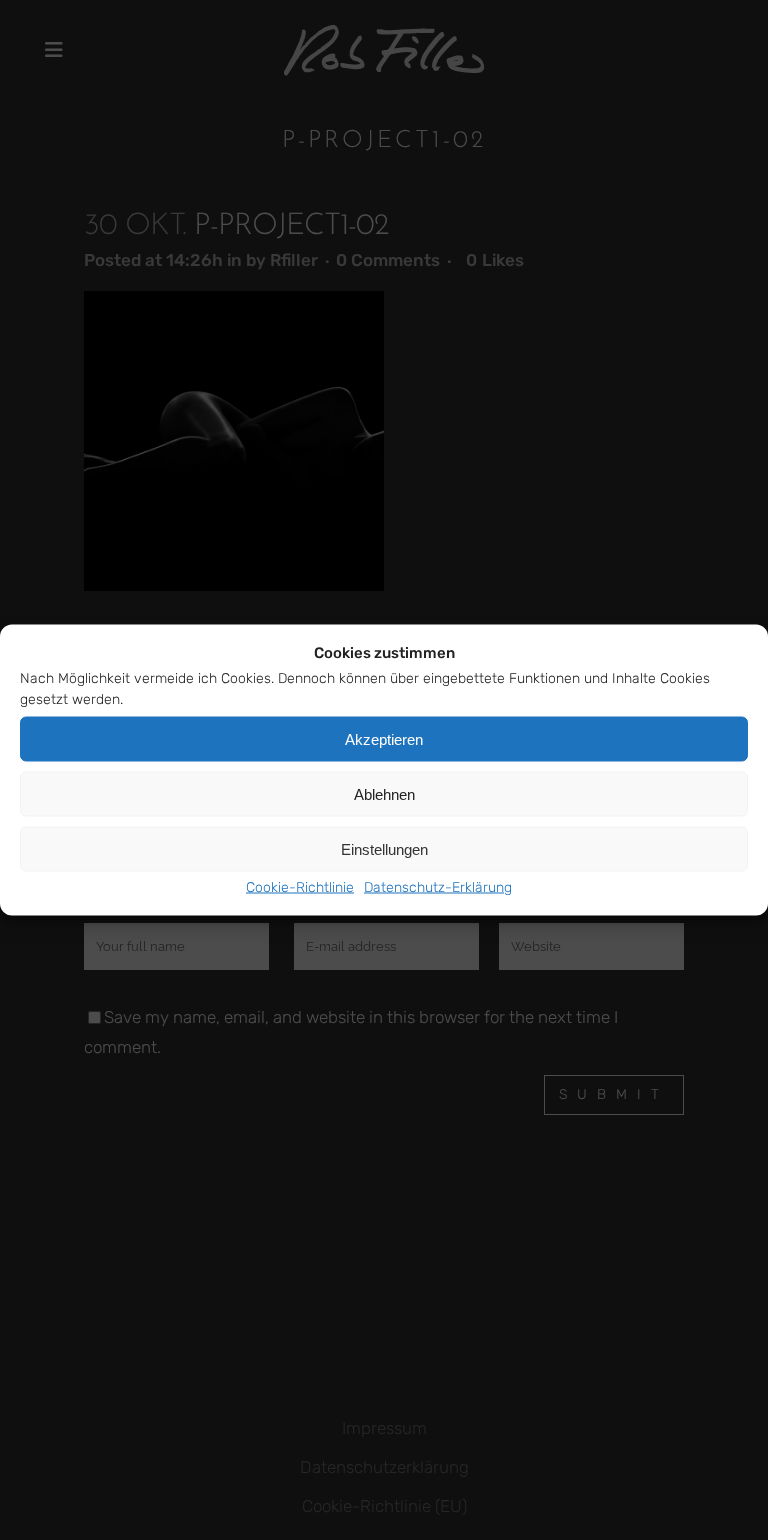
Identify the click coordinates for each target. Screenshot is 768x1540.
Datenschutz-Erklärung (438, 887)
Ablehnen (384, 793)
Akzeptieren (384, 738)
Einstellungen (384, 848)
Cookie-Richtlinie (300, 887)
